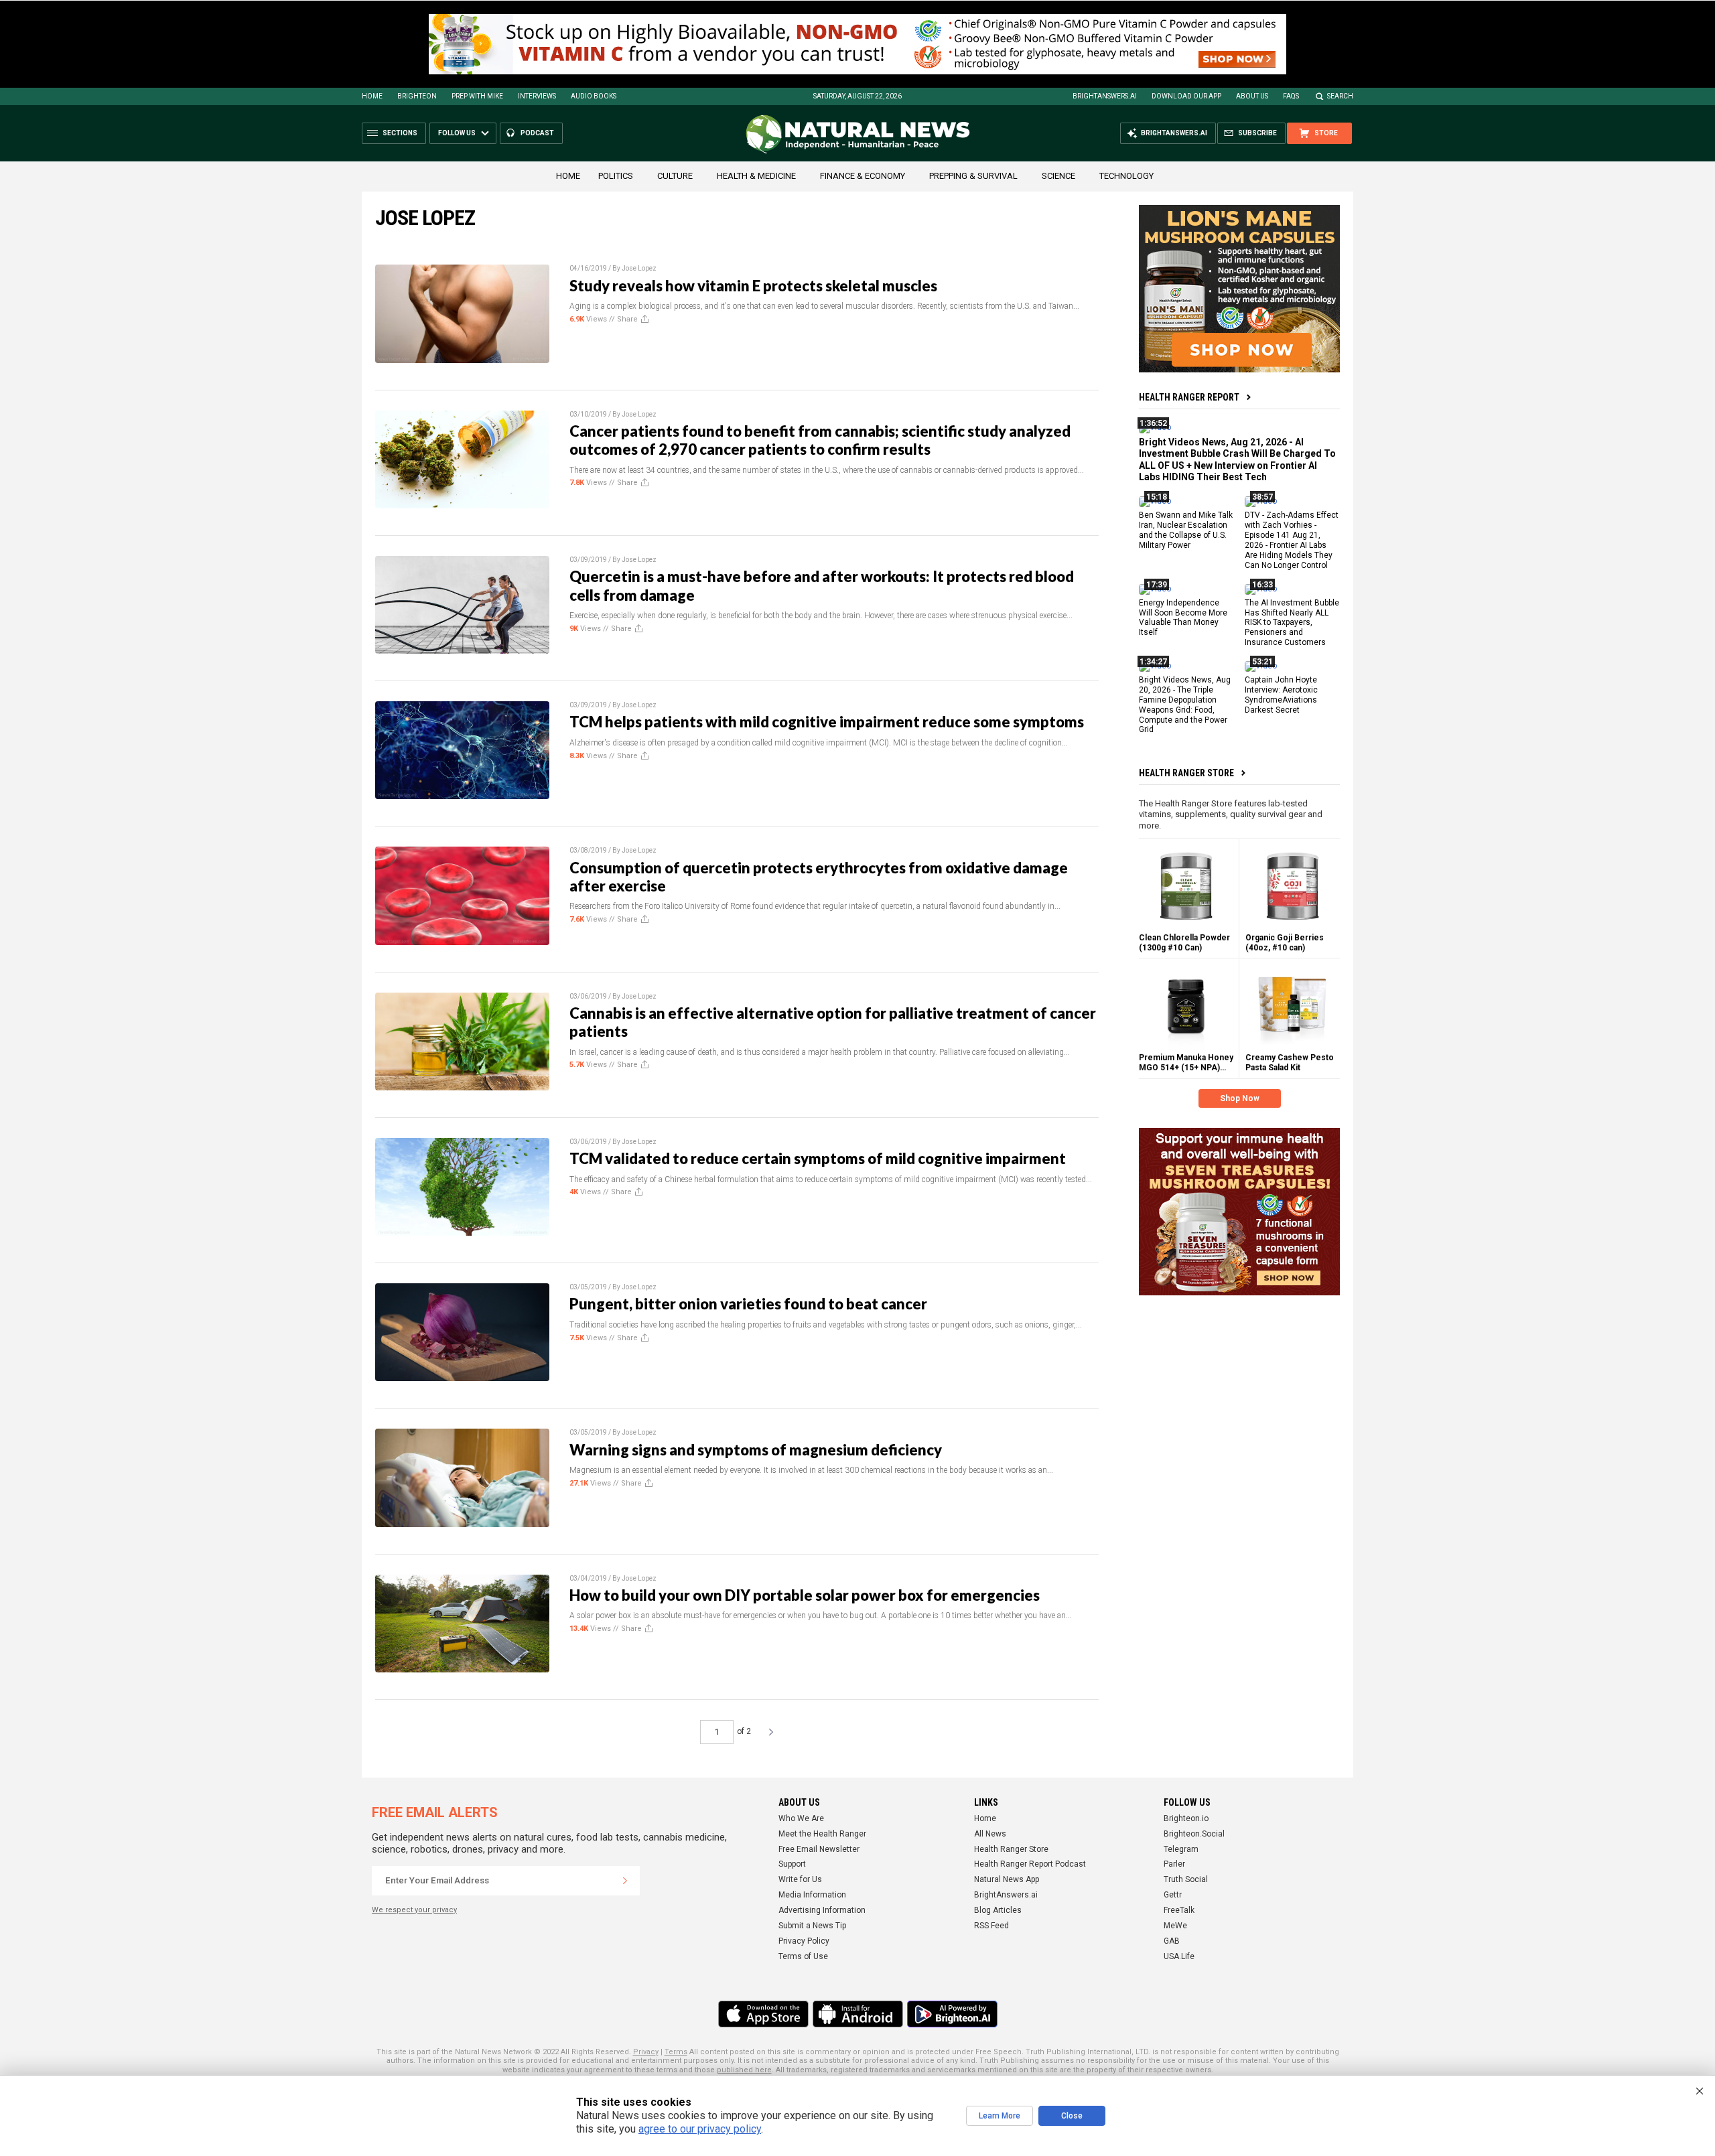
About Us (1252, 96)
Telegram (1181, 1849)
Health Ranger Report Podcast (1030, 1864)
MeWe (1175, 1926)
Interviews (537, 96)
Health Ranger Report (1189, 397)
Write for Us (800, 1879)
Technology (1126, 176)
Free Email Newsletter (819, 1849)
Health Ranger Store (1186, 773)
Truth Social (1186, 1879)
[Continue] (625, 1881)
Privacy (646, 2052)
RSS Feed (991, 1926)
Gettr (1173, 1895)
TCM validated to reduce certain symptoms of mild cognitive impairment (818, 1158)
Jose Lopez (639, 268)
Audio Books (594, 96)
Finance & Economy (863, 176)
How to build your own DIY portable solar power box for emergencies (805, 1595)
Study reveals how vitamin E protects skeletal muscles (753, 286)
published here (744, 2070)
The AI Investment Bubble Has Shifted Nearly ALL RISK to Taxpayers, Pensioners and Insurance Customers (1292, 622)
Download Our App (1186, 96)
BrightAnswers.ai (1105, 96)
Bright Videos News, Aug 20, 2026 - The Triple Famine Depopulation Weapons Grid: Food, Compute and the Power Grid (1185, 705)
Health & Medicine (756, 176)
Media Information (812, 1895)
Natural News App (1007, 1879)
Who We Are (801, 1818)
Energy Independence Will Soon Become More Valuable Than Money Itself (1183, 617)
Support (792, 1864)
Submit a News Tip (812, 1926)
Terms (676, 2052)
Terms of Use (803, 1956)
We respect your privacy (414, 1910)
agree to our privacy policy (700, 2129)
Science (1058, 176)
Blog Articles (998, 1910)
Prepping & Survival (973, 176)
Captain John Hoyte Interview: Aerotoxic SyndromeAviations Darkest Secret (1281, 695)
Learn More (1000, 2116)
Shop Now (1240, 1098)
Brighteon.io (1186, 1818)
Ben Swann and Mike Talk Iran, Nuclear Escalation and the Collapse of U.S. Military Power (1186, 530)
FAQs (1291, 96)
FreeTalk (1179, 1910)
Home (372, 96)
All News (990, 1834)
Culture (675, 176)
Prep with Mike (477, 96)
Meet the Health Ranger (822, 1834)
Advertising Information (822, 1910)
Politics (616, 176)
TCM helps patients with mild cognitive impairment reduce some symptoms (827, 722)
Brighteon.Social (1194, 1834)
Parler (1174, 1864)
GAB (1172, 1941)
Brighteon (417, 96)
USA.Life (1179, 1956)
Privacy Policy (804, 1941)
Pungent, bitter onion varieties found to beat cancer (748, 1304)
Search (1340, 96)
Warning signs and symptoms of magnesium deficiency (756, 1450)
